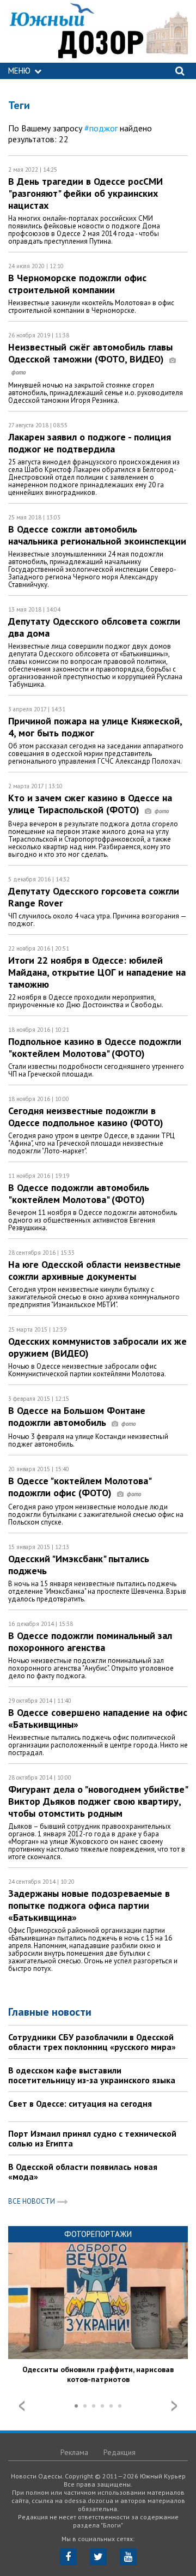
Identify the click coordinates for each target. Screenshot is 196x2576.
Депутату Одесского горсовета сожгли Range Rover (94, 897)
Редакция (120, 2452)
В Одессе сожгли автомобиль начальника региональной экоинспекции (97, 535)
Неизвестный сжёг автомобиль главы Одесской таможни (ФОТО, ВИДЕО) (90, 353)
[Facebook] (68, 2557)
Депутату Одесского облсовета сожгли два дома (94, 627)
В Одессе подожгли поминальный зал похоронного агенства (90, 1641)
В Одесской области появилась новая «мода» (83, 2172)
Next (174, 2406)
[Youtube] (128, 2557)
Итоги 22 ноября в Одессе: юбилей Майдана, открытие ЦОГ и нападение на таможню (97, 972)
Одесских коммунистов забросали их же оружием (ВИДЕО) (97, 1347)
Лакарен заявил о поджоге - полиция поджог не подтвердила (90, 443)
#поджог (101, 128)
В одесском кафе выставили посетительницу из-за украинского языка (92, 2075)
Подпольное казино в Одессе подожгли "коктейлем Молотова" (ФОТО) (95, 1047)
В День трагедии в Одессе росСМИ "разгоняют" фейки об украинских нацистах (85, 193)
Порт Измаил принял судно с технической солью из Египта (92, 2138)
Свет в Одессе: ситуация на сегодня (80, 2103)
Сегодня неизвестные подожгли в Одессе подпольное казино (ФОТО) (86, 1117)
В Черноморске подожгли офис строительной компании (77, 284)
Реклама (74, 2452)
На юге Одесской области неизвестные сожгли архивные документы (94, 1270)
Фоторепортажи (98, 2234)
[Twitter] (98, 2557)
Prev (22, 2406)
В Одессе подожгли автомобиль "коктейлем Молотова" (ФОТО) (79, 1193)
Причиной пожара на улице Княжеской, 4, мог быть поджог (95, 727)
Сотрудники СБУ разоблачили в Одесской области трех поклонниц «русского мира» (92, 2042)
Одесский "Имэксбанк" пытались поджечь (79, 1565)
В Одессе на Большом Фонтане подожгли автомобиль (77, 1416)
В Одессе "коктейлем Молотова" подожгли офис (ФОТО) (79, 1487)
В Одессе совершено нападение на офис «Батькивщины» (98, 1718)
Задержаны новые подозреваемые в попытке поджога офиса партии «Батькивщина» (89, 1905)
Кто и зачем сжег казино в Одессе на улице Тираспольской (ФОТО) (90, 804)
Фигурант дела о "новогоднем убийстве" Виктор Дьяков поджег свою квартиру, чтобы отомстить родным (98, 1801)
